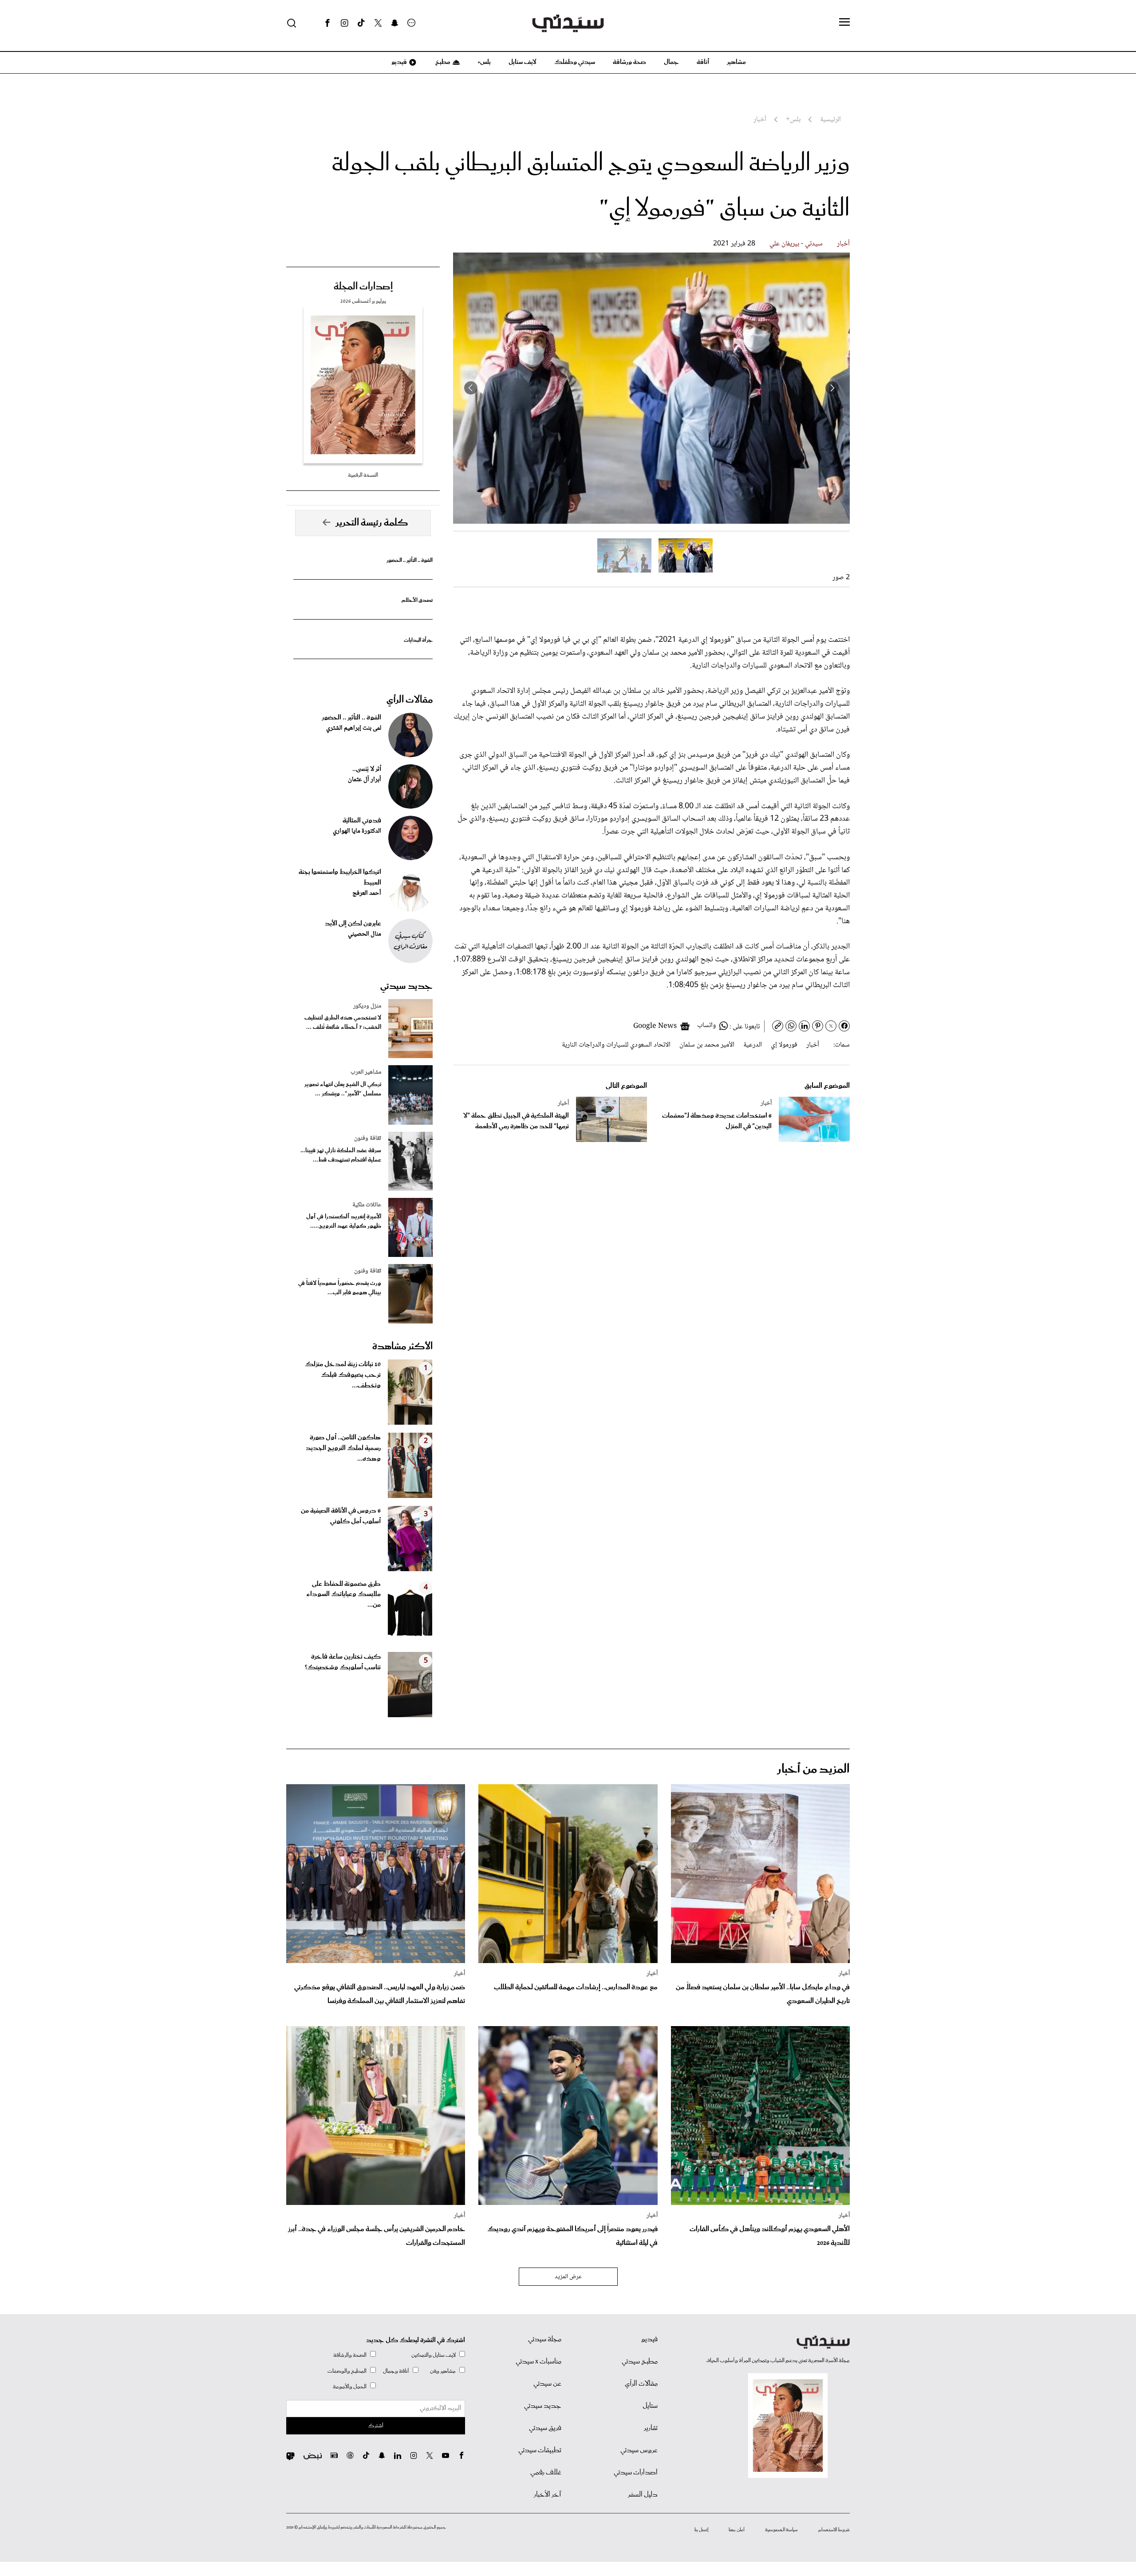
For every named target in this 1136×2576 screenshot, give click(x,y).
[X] (378, 23)
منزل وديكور (367, 1006)
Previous (832, 388)
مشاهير (736, 62)
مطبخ (442, 62)
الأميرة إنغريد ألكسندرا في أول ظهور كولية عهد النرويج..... (344, 1221)
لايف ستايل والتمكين (434, 2355)
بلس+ (484, 62)
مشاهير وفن (443, 2371)
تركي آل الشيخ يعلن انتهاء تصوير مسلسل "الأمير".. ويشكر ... (343, 1089)
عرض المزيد (568, 2277)
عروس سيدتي (639, 2450)
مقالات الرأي (410, 700)
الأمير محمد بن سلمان (707, 1045)
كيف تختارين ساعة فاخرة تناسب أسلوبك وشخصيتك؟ (343, 1662)
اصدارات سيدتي (636, 2473)
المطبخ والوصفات (347, 2371)
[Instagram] (344, 23)
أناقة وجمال (396, 2371)
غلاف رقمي (546, 2473)
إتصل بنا (701, 2530)
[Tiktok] (361, 23)
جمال (671, 62)
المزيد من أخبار (813, 1769)
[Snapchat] (395, 23)
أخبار (843, 244)
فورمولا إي (784, 1045)
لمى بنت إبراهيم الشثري (354, 728)
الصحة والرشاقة (350, 2355)
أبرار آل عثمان (365, 780)
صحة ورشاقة (629, 62)
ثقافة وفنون (368, 1138)
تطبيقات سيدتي (540, 2450)
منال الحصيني (365, 934)
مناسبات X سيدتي (538, 2362)
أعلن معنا (737, 2530)
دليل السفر (643, 2495)
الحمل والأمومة (350, 2387)
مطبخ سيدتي (640, 2362)
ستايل (650, 2406)
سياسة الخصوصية (781, 2530)
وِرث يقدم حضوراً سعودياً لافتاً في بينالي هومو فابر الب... (340, 1288)
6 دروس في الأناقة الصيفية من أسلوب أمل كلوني (341, 1516)
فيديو (398, 62)
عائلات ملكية (367, 1205)
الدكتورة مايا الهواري (357, 831)
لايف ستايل (523, 62)
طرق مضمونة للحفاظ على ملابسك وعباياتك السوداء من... (343, 1595)
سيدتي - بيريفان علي (796, 244)
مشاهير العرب (366, 1072)
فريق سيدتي (545, 2428)
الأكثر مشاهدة (402, 1347)
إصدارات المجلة (363, 287)
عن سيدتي (547, 2384)
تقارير (651, 2428)
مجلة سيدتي (545, 2339)
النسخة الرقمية (363, 475)
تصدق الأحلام (417, 600)
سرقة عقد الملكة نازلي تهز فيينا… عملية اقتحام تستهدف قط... (341, 1155)
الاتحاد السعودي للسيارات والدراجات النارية (616, 1045)
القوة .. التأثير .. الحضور (410, 560)
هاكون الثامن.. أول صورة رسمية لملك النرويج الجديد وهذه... (343, 1448)
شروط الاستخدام (834, 2530)
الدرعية (753, 1045)
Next (471, 388)
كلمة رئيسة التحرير (372, 523)
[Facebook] (327, 23)
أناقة (703, 62)
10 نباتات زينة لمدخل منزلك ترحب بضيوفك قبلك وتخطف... (343, 1375)
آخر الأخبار (548, 2495)
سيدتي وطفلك (575, 62)
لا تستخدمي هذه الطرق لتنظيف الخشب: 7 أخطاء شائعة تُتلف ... (343, 1023)
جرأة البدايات (418, 640)
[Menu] (844, 23)
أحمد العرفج (367, 893)
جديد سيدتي (406, 986)
